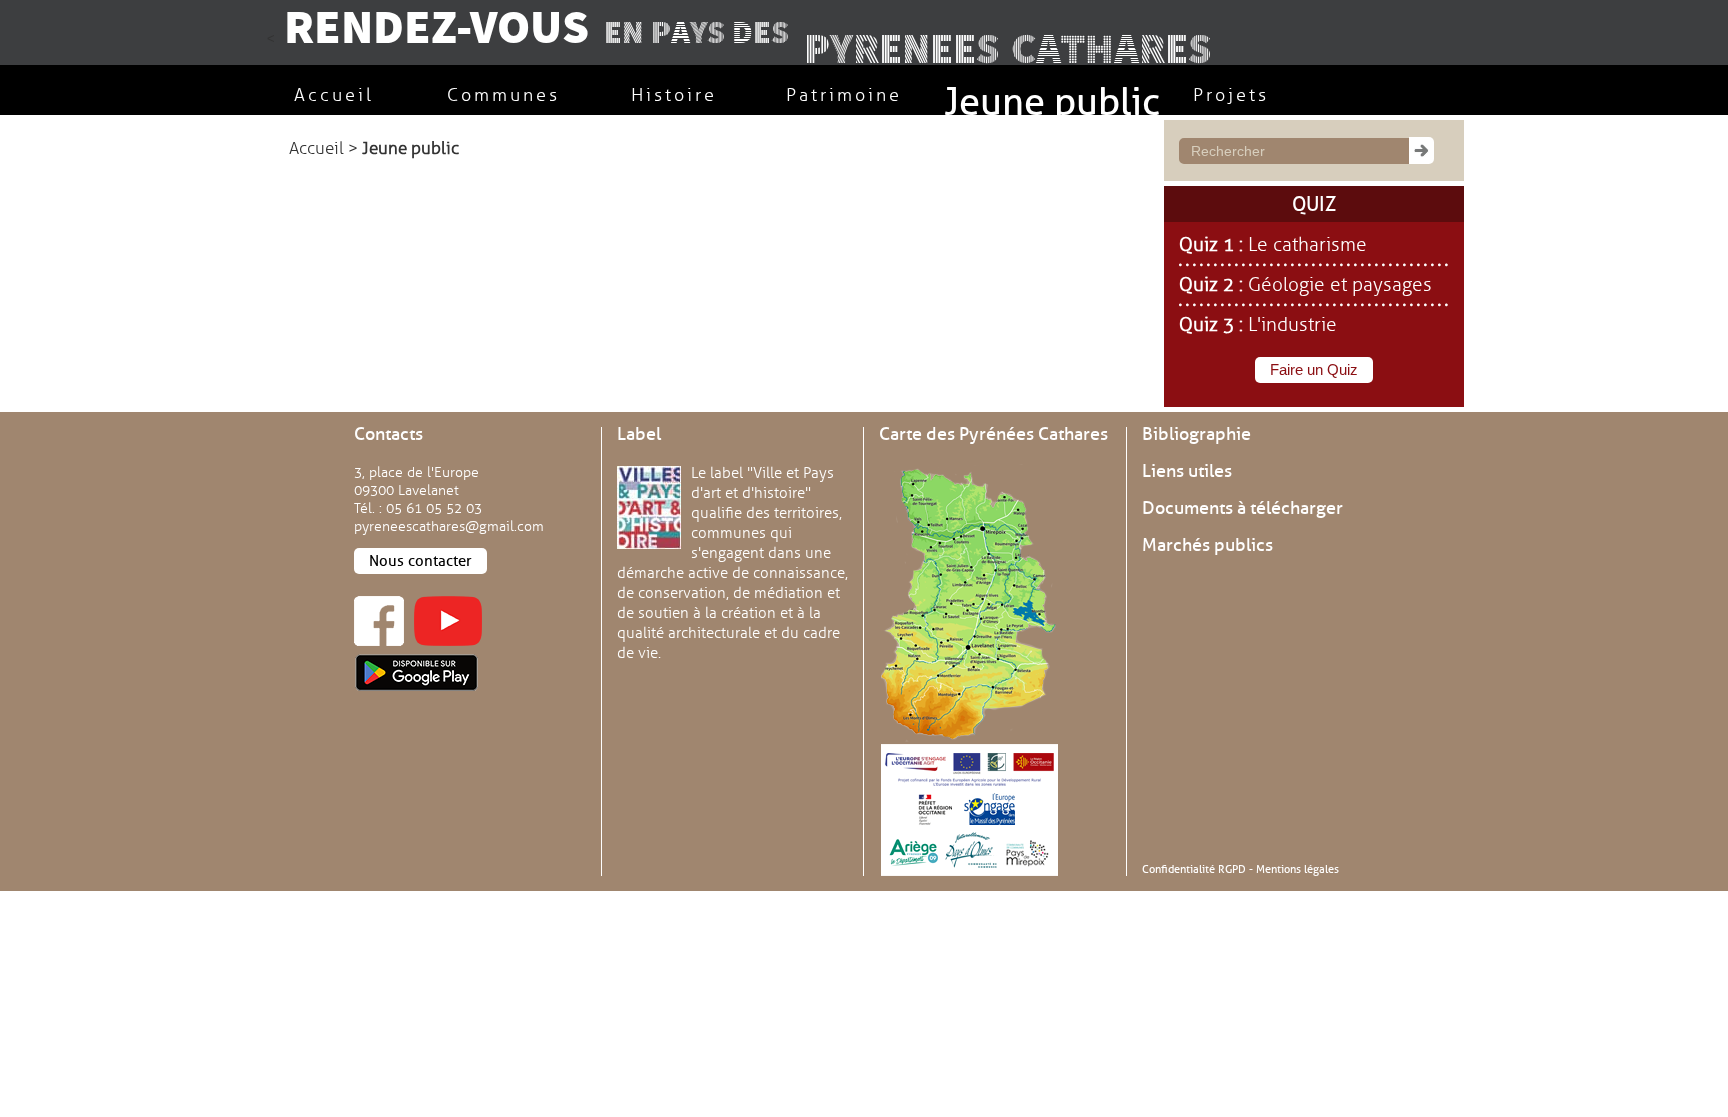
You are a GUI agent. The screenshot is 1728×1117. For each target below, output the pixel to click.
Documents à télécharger (1242, 508)
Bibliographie (1196, 434)
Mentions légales (1297, 869)
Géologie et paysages (1340, 285)
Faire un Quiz (1314, 369)
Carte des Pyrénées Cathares (993, 434)
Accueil (316, 148)
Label (639, 434)
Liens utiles (1187, 471)
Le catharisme (1307, 245)
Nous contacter (420, 561)
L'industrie (1292, 325)
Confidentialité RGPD (1194, 869)
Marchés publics (1207, 545)
